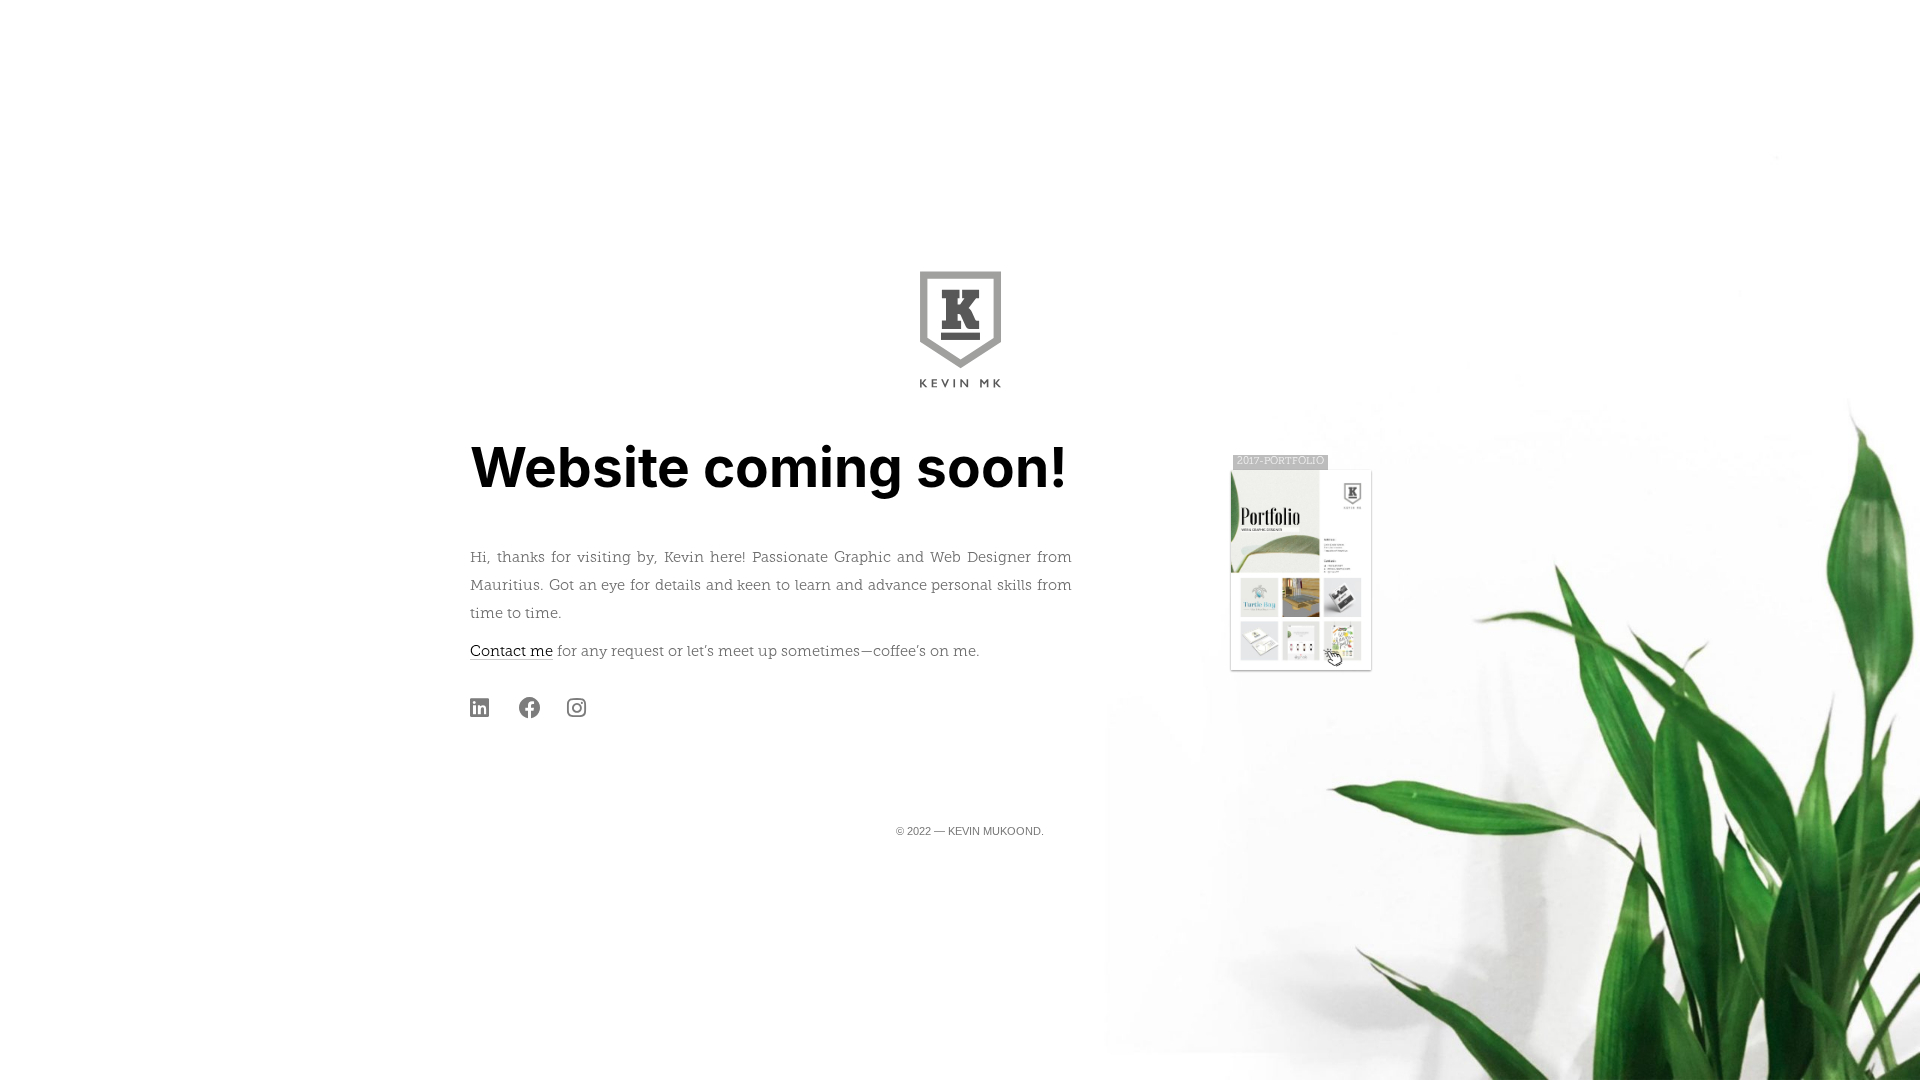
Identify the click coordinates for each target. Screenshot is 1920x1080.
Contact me (511, 652)
